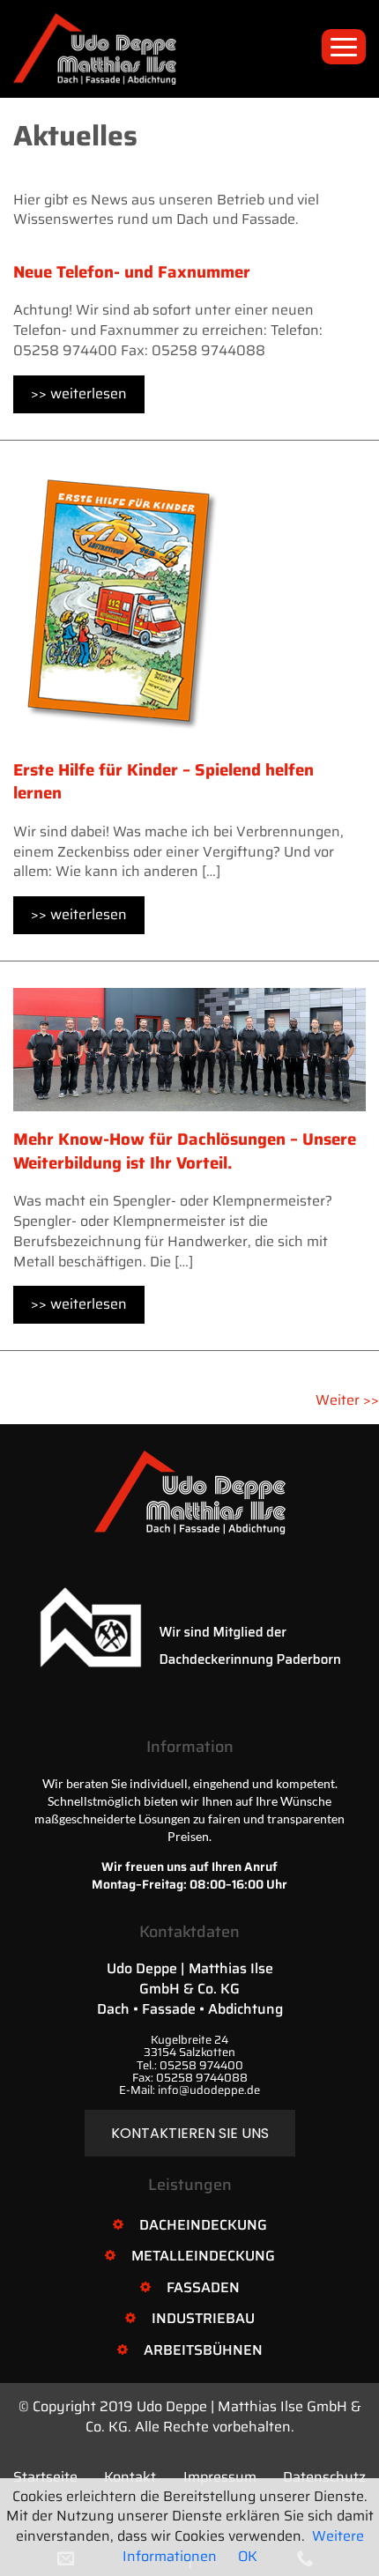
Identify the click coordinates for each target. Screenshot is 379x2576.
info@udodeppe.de (209, 2090)
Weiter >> (347, 1400)
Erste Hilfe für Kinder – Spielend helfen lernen (163, 782)
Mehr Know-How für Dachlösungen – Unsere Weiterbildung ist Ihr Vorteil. (185, 1151)
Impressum (220, 2477)
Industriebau (203, 2318)
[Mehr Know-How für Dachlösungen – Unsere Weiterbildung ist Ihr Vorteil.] (189, 1048)
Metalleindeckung (203, 2256)
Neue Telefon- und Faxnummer (132, 272)
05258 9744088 (202, 2078)
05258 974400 (201, 2065)
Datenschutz (324, 2477)
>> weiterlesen (79, 393)
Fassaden (203, 2287)
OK (248, 2556)
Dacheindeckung (203, 2225)
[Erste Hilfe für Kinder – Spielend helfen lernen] (122, 603)
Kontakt (130, 2477)
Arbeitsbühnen (203, 2350)
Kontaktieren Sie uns (190, 2133)
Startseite (45, 2477)
